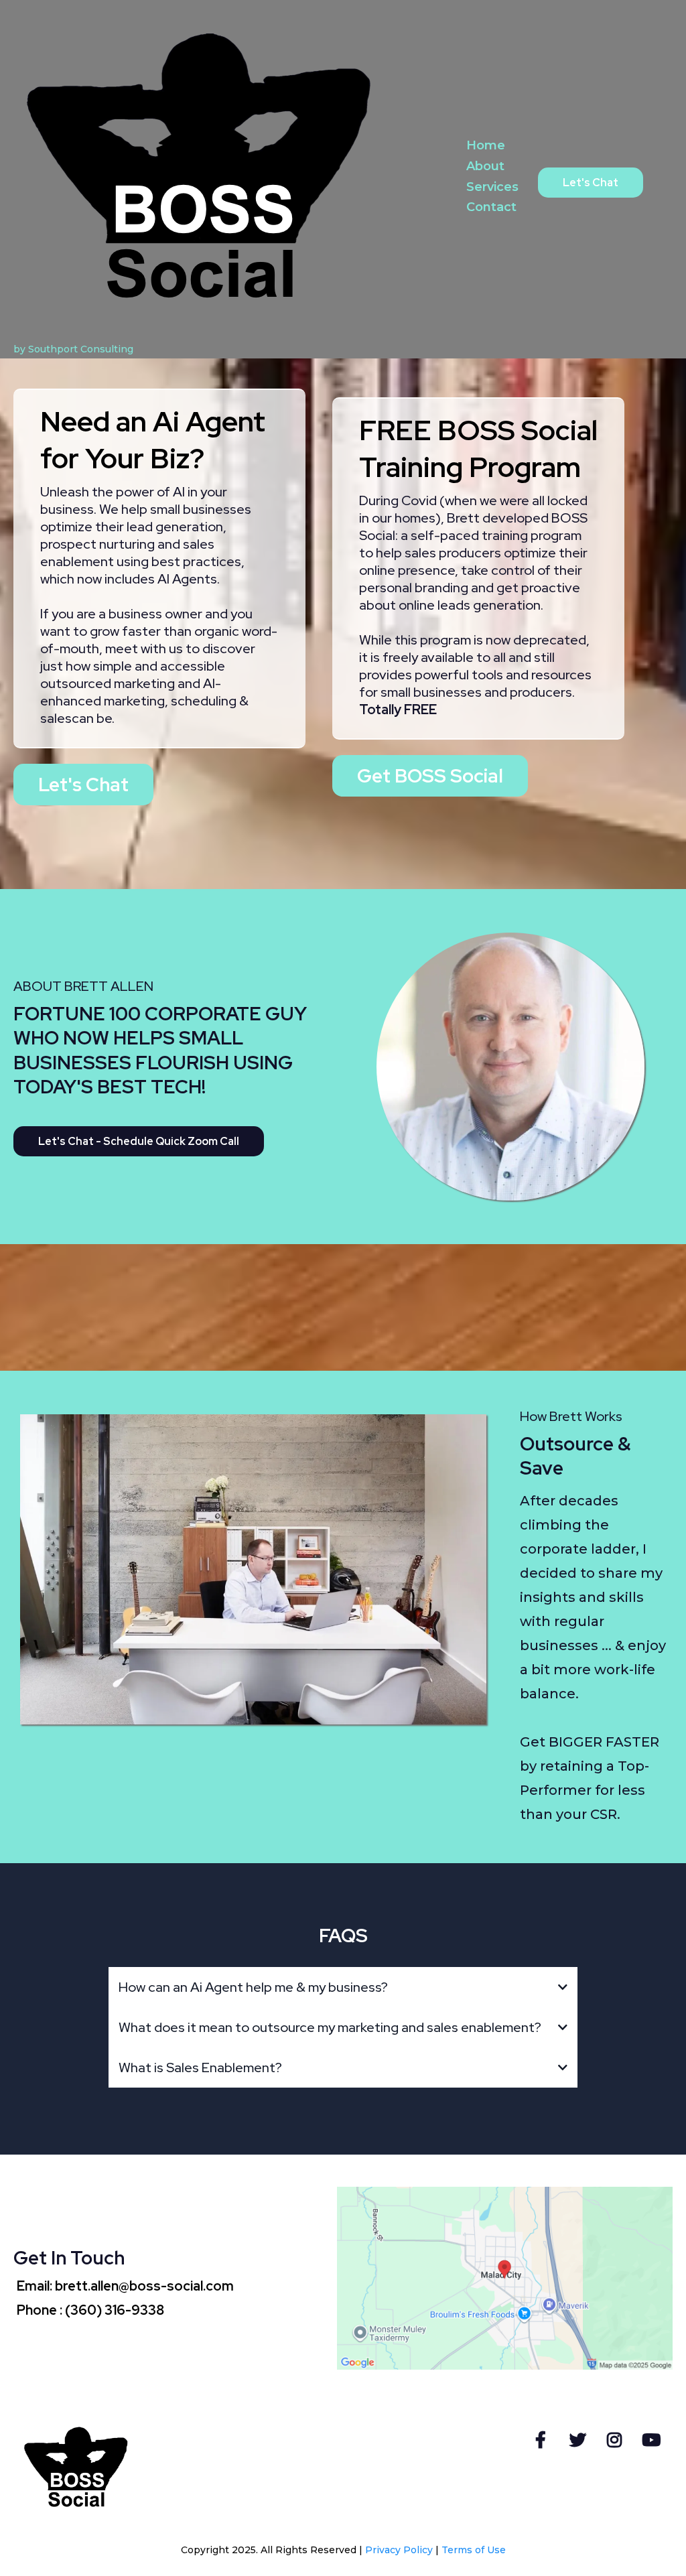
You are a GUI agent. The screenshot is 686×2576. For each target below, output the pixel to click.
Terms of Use (474, 2550)
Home (486, 145)
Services (492, 187)
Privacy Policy (399, 2550)
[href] (505, 2278)
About (485, 166)
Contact (491, 207)
